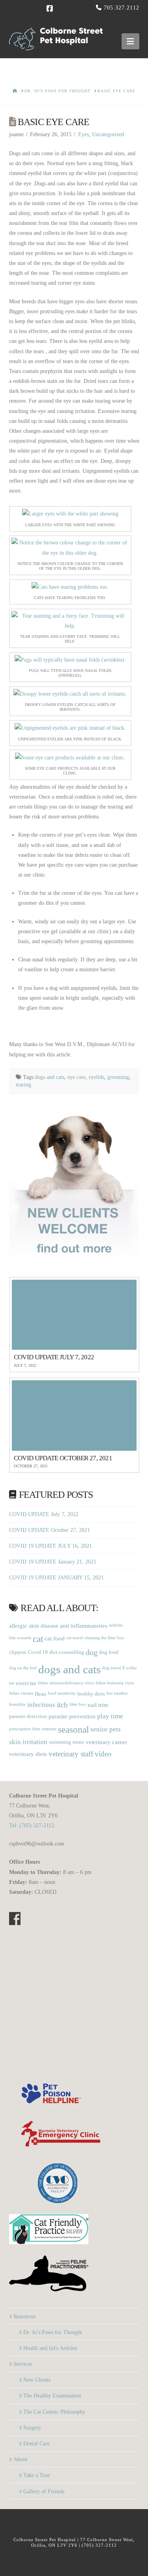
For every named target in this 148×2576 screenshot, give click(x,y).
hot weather (117, 1693)
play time (110, 1716)
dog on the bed (23, 1668)
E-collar (130, 1668)
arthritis (116, 1625)
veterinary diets (28, 1754)
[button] (130, 41)
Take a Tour (37, 2475)
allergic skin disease (34, 1626)
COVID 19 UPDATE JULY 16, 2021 (51, 1546)
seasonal (73, 1730)
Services (23, 2364)
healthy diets (91, 1694)
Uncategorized (108, 134)
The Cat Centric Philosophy (54, 2412)
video (103, 1754)
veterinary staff (71, 1754)
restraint (49, 1729)
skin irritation (28, 1742)
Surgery (32, 2428)
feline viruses (21, 1693)
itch (62, 1705)
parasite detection (28, 1716)
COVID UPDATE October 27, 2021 (50, 1530)
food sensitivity (62, 1693)
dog (92, 1652)
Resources (24, 2316)
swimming (60, 1742)
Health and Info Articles (50, 2348)
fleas (40, 1694)
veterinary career (106, 1742)
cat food (55, 1638)
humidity (17, 1704)
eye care (77, 1077)
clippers (18, 1652)
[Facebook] (51, 9)
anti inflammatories (84, 1626)
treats (78, 1742)
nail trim (98, 1705)
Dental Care (37, 2444)
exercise (26, 1683)
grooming (118, 1077)
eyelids (96, 1077)
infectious (41, 1705)
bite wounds (20, 1638)
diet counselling (67, 1652)
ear (12, 1683)
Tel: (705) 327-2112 (32, 1825)
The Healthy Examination (52, 2396)
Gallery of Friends (44, 2491)
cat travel (75, 1638)
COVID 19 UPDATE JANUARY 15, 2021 (56, 1578)
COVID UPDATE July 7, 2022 (44, 1514)
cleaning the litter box (104, 1638)
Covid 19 (38, 1652)
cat (38, 1639)
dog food (109, 1652)
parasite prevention (72, 1716)
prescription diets (25, 1729)
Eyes (83, 134)
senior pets (106, 1729)
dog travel (111, 1668)
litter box (78, 1704)
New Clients (37, 2380)
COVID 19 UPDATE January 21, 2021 (53, 1562)
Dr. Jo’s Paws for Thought (53, 2332)
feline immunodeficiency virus (66, 1683)
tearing (23, 1085)
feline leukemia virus (115, 1683)
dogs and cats (50, 1077)
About (20, 2459)
